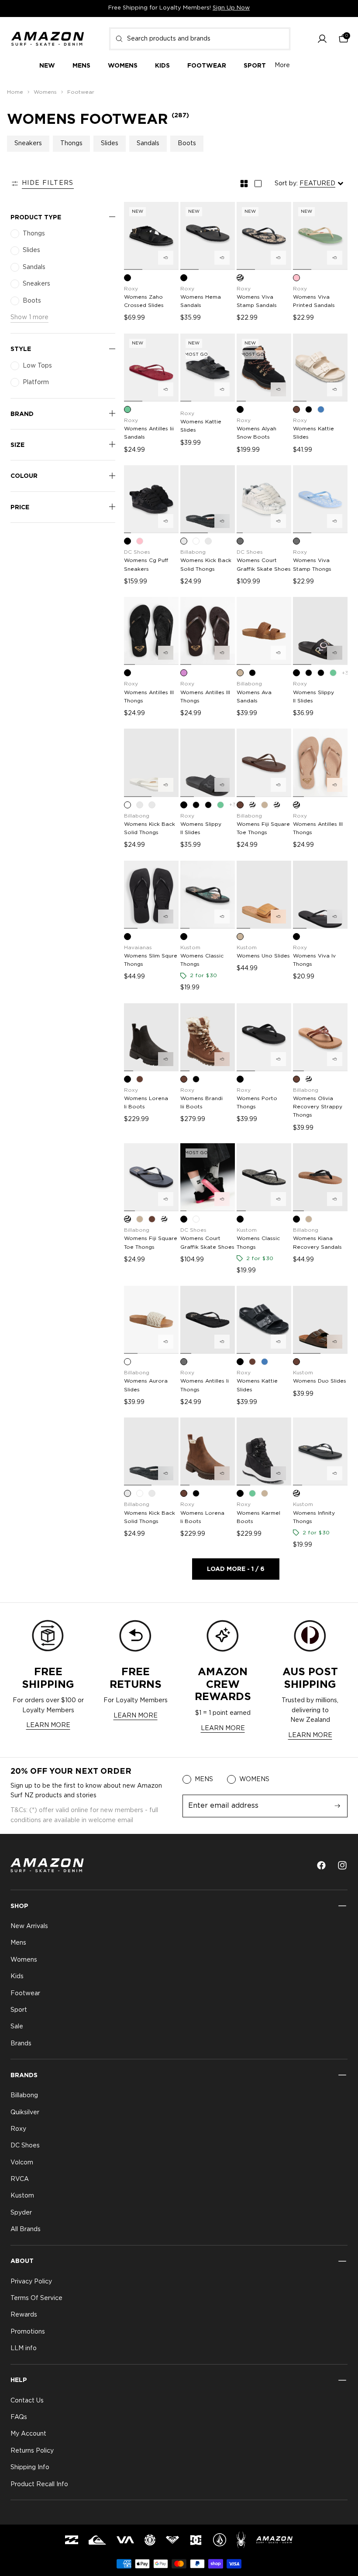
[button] (322, 39)
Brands (21, 2044)
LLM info (24, 2348)
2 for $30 (204, 975)
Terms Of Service (36, 2298)
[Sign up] (337, 1806)
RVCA (20, 2179)
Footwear (25, 1993)
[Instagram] (342, 1865)
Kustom (22, 2196)
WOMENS (254, 1779)
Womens (24, 1960)
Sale (17, 2027)
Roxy (18, 2129)
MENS (204, 1779)
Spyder (21, 2213)
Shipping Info (30, 2467)
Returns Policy (32, 2451)
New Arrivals (29, 1926)
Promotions (28, 2332)
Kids (17, 1976)
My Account (28, 2434)
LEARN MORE (48, 1725)
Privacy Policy (31, 2282)
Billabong (24, 2096)
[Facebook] (321, 1865)
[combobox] (200, 39)
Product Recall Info (39, 2484)
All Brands (26, 2229)
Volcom (22, 2163)
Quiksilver (25, 2113)
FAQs (19, 2417)
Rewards (24, 2315)
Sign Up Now (231, 8)
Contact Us (27, 2401)
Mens (18, 1943)
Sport (19, 2010)
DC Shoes (25, 2146)
